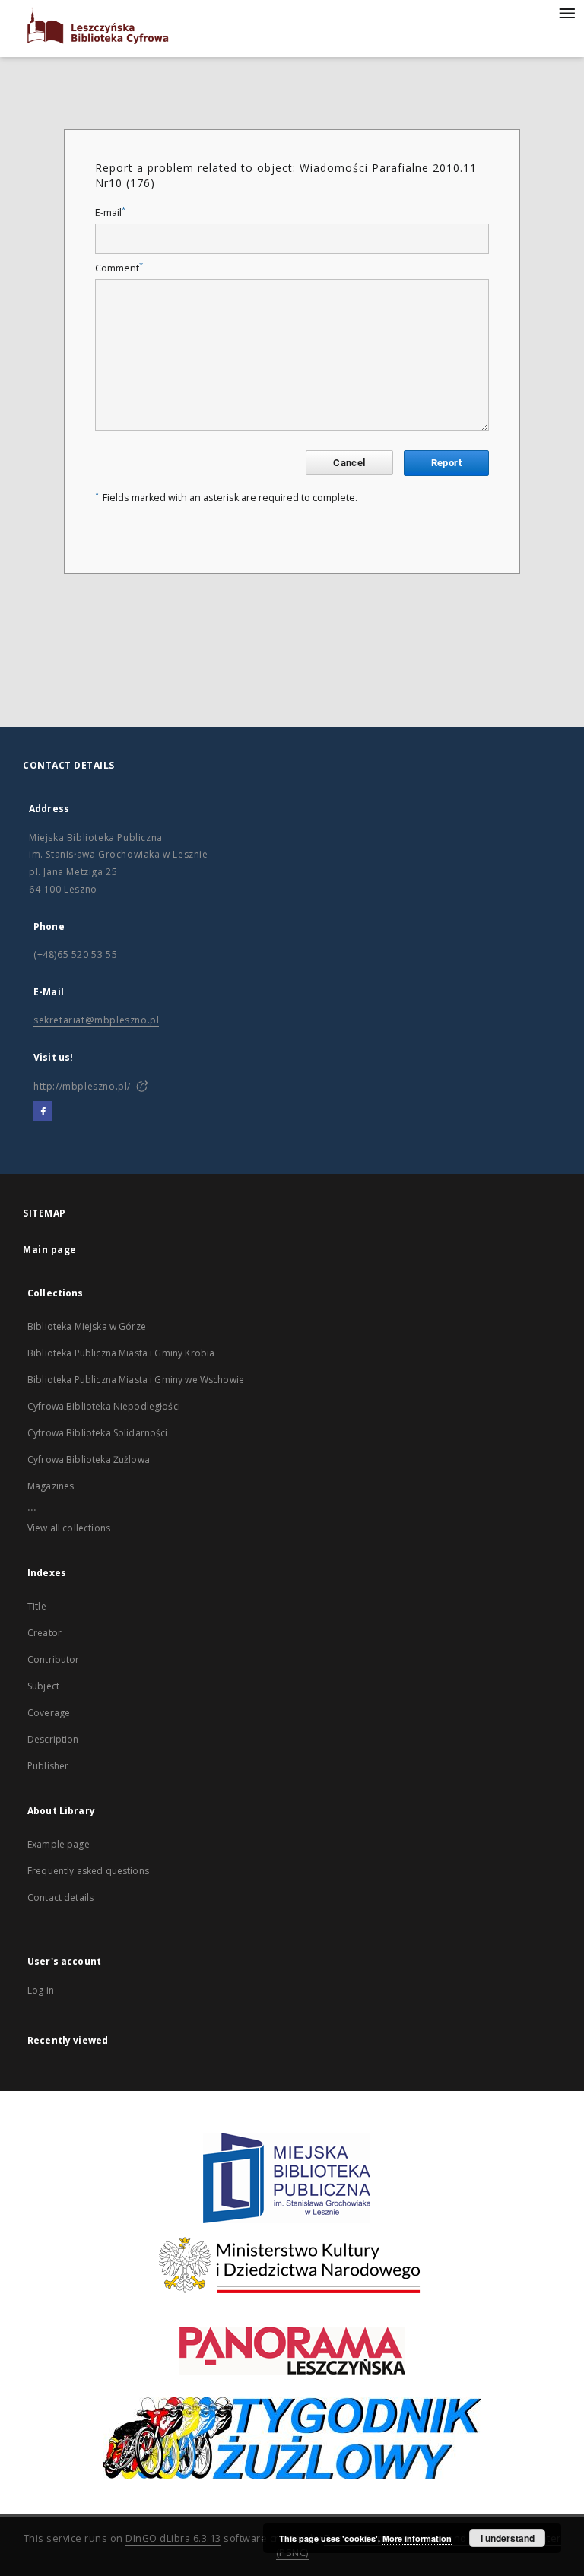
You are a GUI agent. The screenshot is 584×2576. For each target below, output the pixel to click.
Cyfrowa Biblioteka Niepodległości (104, 1406)
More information (417, 2538)
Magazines (51, 1486)
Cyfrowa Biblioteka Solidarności (98, 1433)
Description (53, 1739)
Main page (50, 1250)
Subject (43, 1686)
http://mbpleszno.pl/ (82, 1086)
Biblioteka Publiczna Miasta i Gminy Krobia (121, 1353)
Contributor (54, 1659)
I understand (508, 2538)
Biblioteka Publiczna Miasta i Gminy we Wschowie (136, 1380)
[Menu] (567, 12)
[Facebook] (43, 1112)
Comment (119, 268)
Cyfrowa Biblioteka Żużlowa (89, 1459)
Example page (59, 1844)
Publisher (48, 1766)
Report (446, 463)
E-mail (110, 213)
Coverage (49, 1713)
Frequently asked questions (88, 1871)
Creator (44, 1633)
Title (37, 1606)
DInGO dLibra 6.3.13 (173, 2538)
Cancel (349, 463)
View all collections (69, 1528)
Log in (41, 1990)
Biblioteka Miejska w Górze (87, 1326)
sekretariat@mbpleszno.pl (96, 1020)
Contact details (60, 1897)
